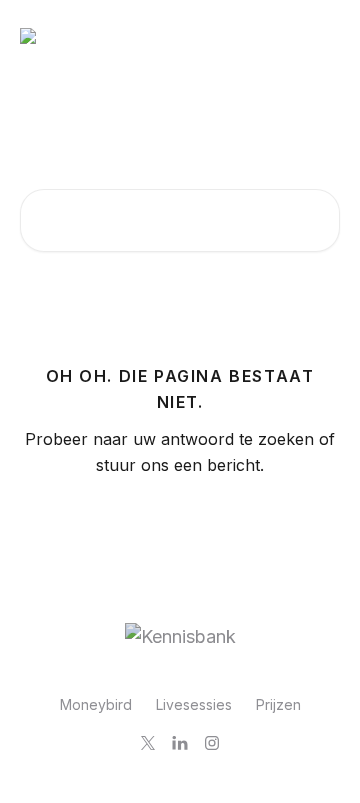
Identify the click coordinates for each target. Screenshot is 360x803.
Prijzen (278, 704)
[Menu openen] (322, 36)
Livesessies (194, 704)
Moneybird (96, 704)
